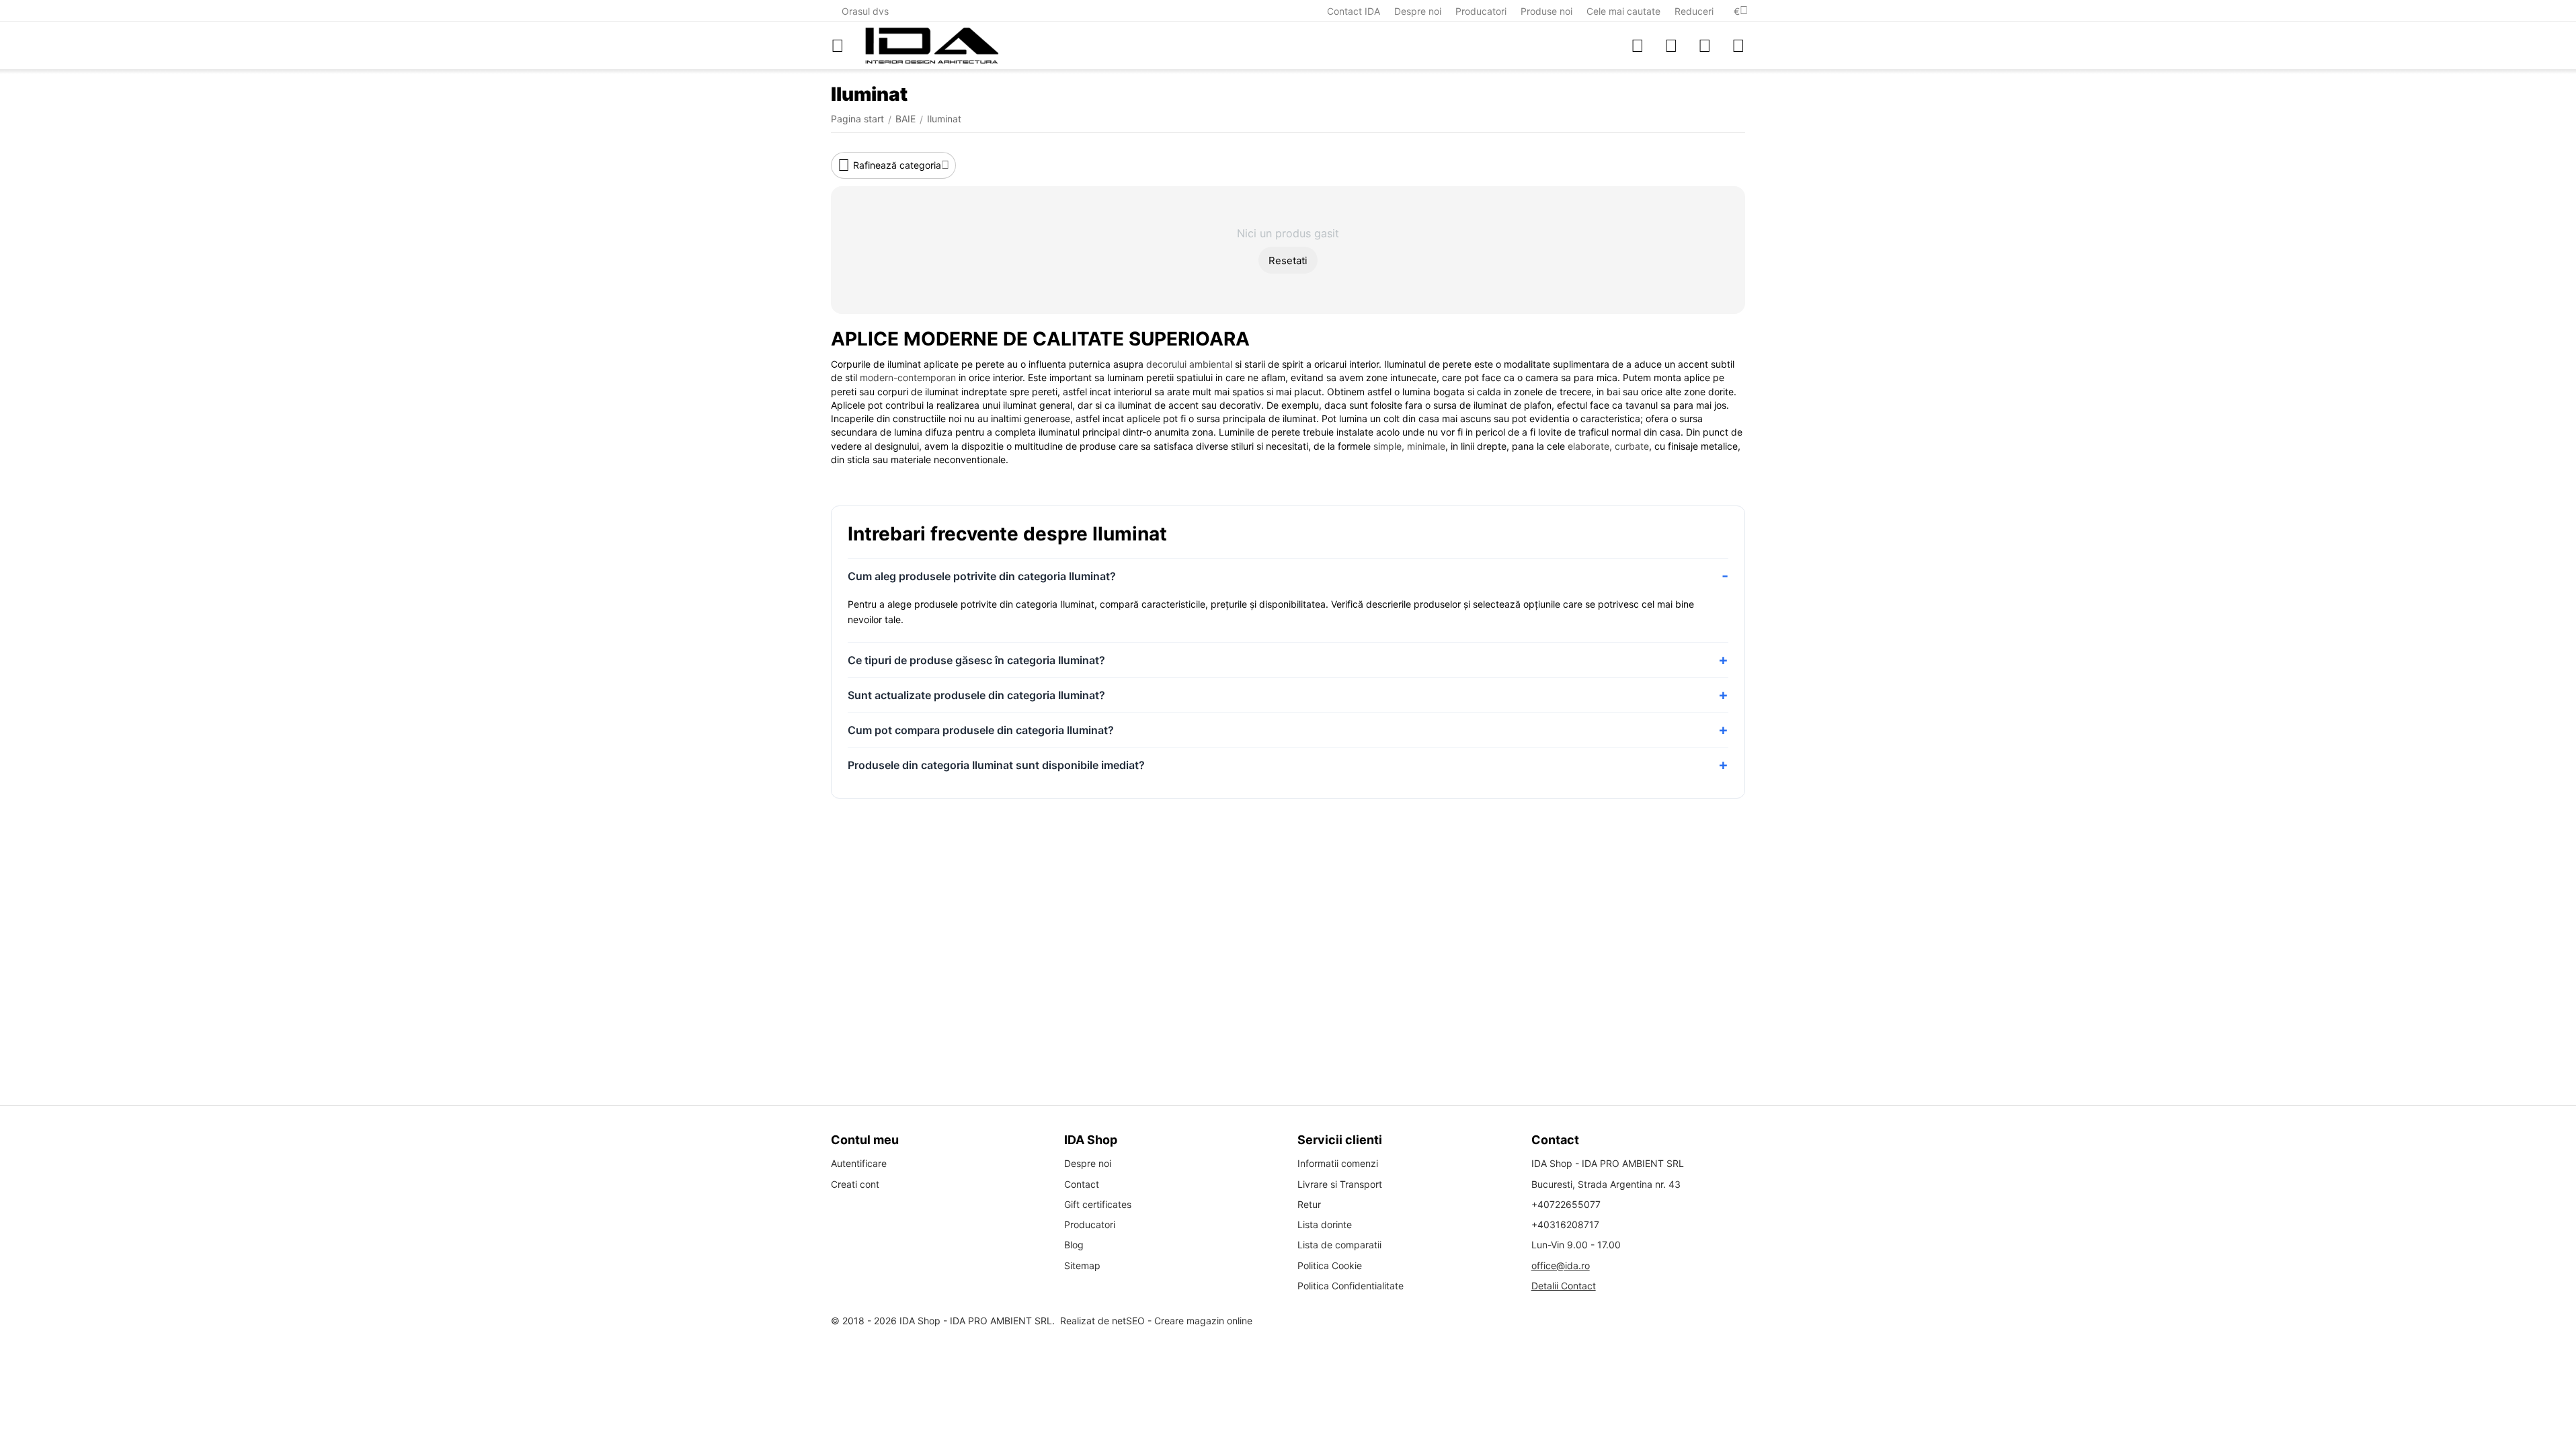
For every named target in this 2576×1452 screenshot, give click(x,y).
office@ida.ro (1561, 1265)
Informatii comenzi (1338, 1163)
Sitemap (1082, 1265)
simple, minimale (1409, 446)
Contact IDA (1354, 11)
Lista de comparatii (1339, 1245)
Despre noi (1418, 11)
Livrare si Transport (1340, 1184)
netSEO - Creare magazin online (1182, 1321)
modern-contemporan (908, 377)
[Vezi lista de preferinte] (1671, 46)
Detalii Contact (1564, 1286)
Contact (1082, 1184)
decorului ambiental (1189, 364)
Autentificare (859, 1163)
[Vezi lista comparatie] (1638, 46)
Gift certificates (1098, 1204)
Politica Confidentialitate (1351, 1286)
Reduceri (1694, 11)
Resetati (1288, 260)
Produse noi (1546, 11)
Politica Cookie (1330, 1265)
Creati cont (855, 1184)
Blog (1074, 1245)
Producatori (1481, 11)
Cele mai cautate (1623, 11)
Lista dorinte (1325, 1224)
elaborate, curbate (1608, 446)
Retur (1309, 1204)
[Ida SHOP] (932, 46)
